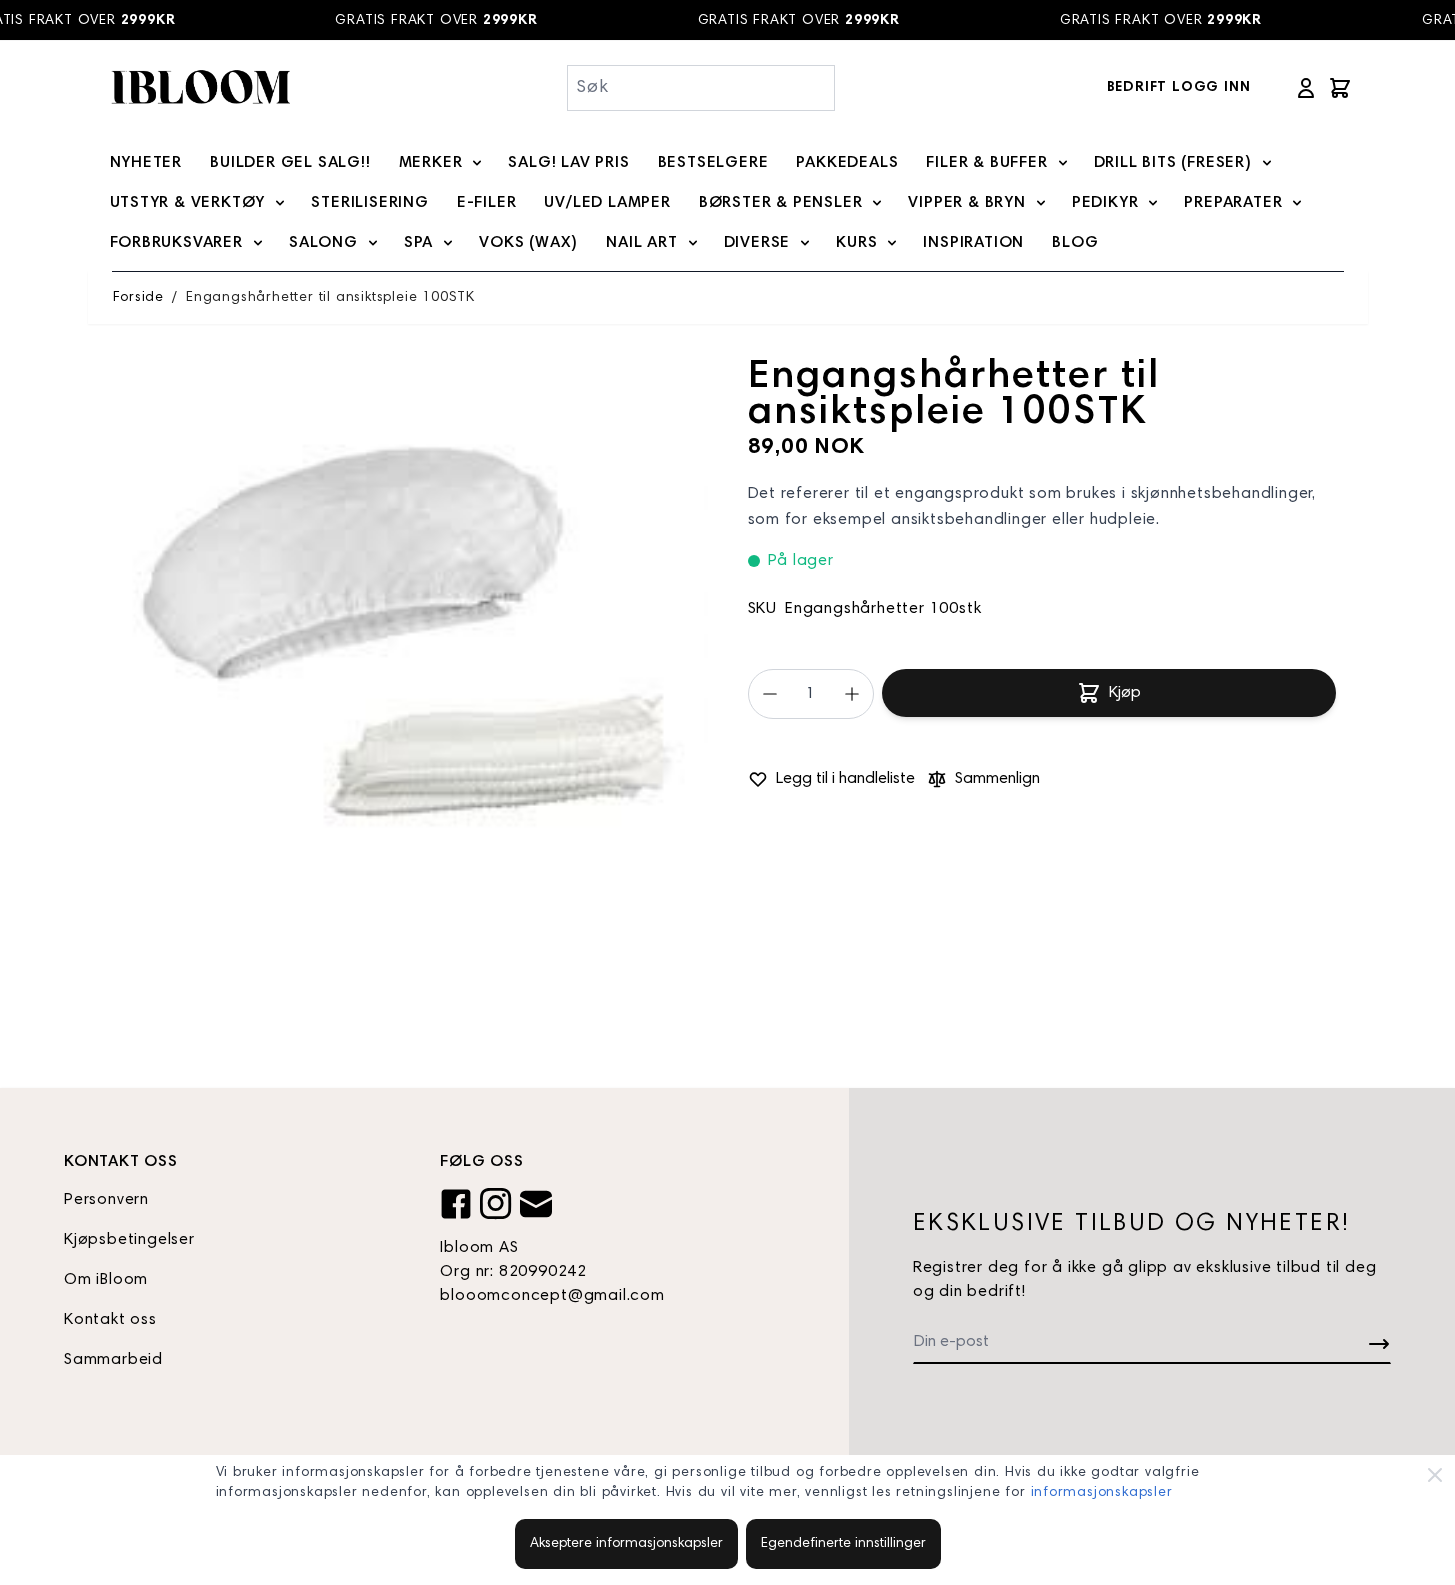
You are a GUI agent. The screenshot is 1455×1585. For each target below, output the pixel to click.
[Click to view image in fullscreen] (410, 658)
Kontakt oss (110, 1320)
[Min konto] (1306, 88)
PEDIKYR (1105, 203)
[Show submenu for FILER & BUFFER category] (1063, 163)
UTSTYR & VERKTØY (188, 203)
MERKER (431, 163)
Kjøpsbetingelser (129, 1240)
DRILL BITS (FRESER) (1173, 163)
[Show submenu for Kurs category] (892, 243)
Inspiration (973, 243)
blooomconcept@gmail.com (552, 1296)
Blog (1075, 243)
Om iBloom (106, 1280)
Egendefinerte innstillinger (843, 1544)
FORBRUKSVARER (176, 243)
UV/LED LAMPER (607, 203)
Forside (139, 298)
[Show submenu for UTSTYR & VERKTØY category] (280, 203)
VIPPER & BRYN (966, 203)
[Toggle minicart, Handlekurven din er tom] (1340, 88)
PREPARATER (1233, 203)
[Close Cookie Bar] (1435, 1475)
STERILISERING (369, 203)
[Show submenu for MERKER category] (477, 163)
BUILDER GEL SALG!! (290, 163)
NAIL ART (641, 243)
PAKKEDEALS (847, 163)
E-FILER (487, 203)
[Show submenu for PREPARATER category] (1297, 203)
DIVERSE (757, 243)
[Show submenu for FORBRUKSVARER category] (258, 243)
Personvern (106, 1200)
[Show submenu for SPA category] (448, 243)
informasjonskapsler (1102, 1493)
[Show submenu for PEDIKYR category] (1153, 203)
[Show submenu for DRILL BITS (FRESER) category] (1267, 163)
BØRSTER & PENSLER (781, 203)
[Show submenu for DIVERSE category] (805, 243)
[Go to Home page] (200, 87)
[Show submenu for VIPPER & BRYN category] (1041, 203)
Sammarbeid (113, 1360)
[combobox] (701, 88)
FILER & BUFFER (986, 163)
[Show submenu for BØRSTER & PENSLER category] (877, 203)
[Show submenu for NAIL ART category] (693, 243)
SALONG (323, 243)
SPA (418, 243)
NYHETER (146, 163)
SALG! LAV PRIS (568, 163)
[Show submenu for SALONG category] (373, 243)
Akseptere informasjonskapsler (626, 1544)
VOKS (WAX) (528, 243)
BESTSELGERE (713, 163)
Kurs (856, 243)
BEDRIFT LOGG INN (1179, 88)
